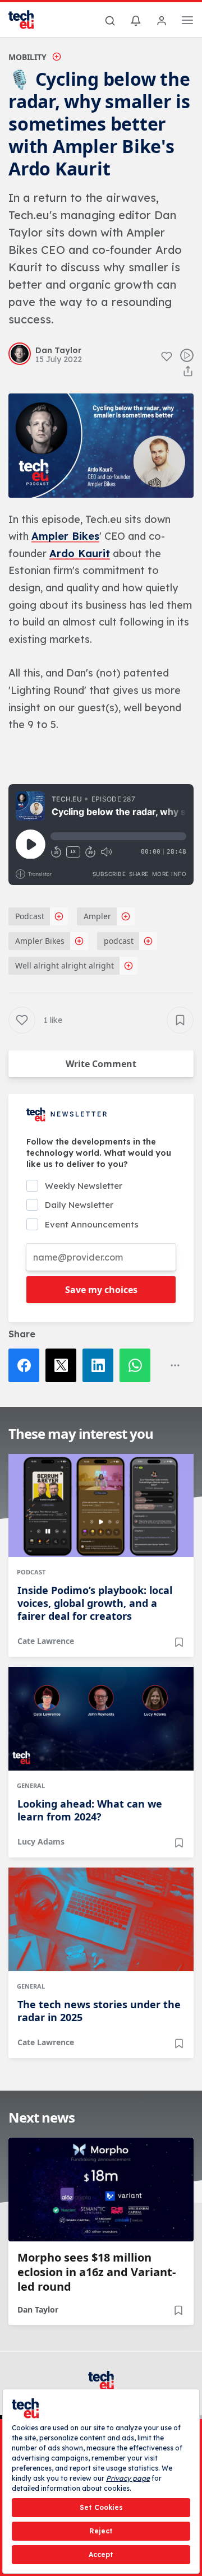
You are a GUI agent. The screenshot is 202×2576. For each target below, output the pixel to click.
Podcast (30, 916)
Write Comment (101, 1064)
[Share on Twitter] (64, 1365)
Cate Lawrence (46, 1641)
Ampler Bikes (65, 536)
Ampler (97, 916)
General (31, 1785)
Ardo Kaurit (80, 553)
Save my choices (101, 1290)
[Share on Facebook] (27, 1365)
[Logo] (28, 20)
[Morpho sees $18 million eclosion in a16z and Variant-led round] (101, 2190)
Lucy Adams (41, 1841)
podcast (119, 941)
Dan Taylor (38, 2309)
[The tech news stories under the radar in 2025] (101, 1919)
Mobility (27, 57)
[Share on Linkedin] (101, 1365)
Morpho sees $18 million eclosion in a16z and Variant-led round (97, 2272)
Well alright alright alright (65, 965)
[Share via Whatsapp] (138, 1365)
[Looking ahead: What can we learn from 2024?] (101, 1719)
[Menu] (187, 22)
